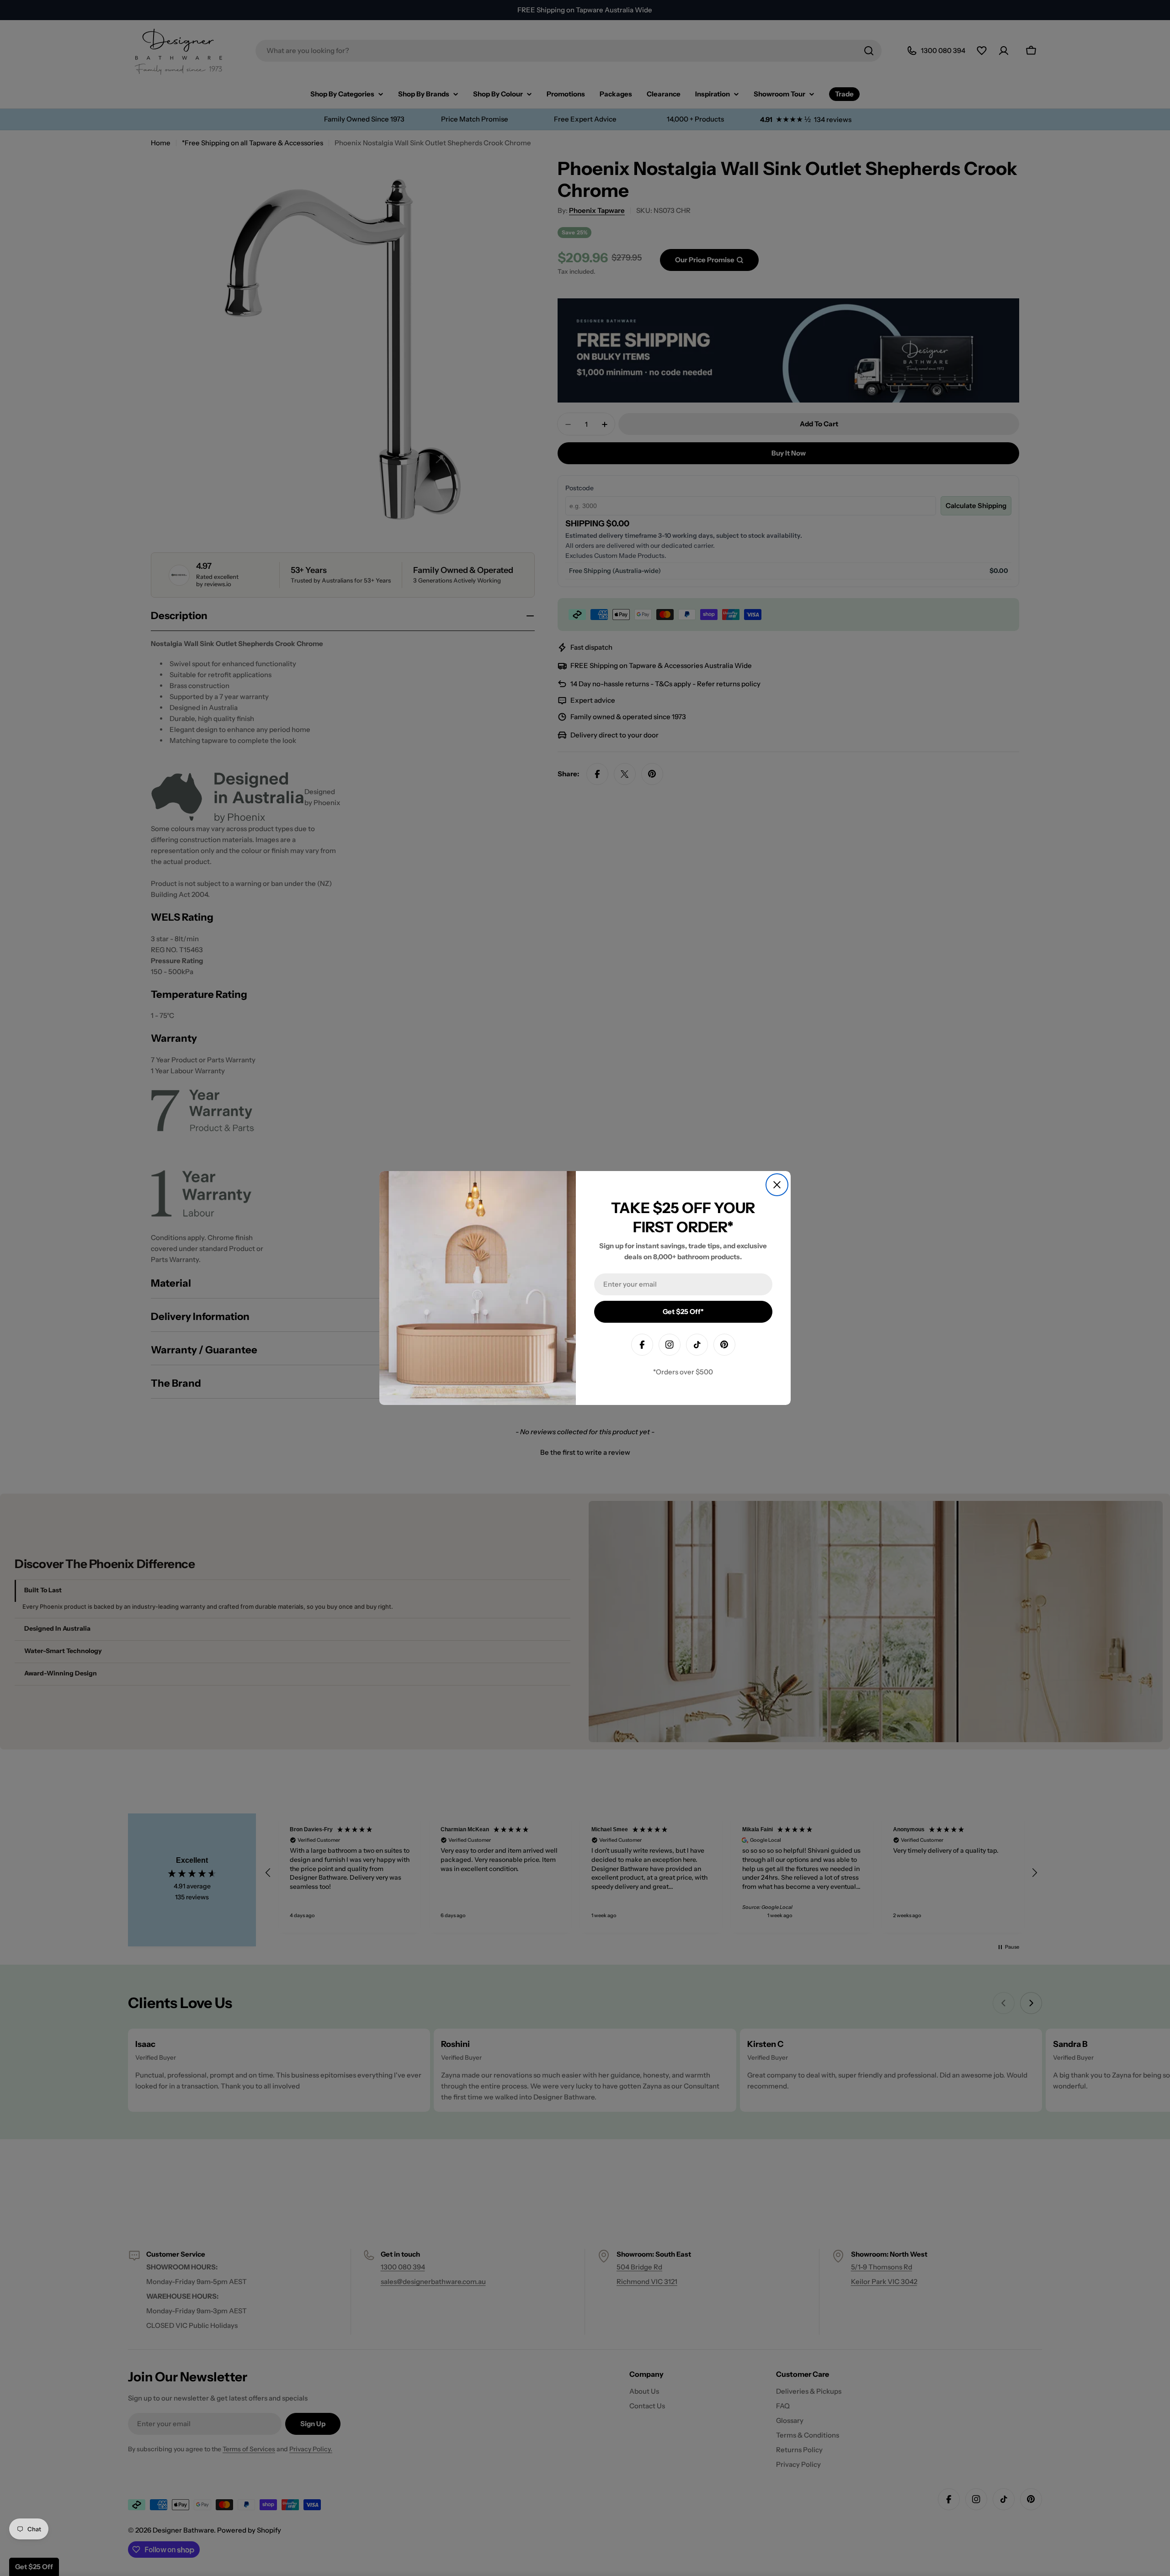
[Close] (777, 1185)
